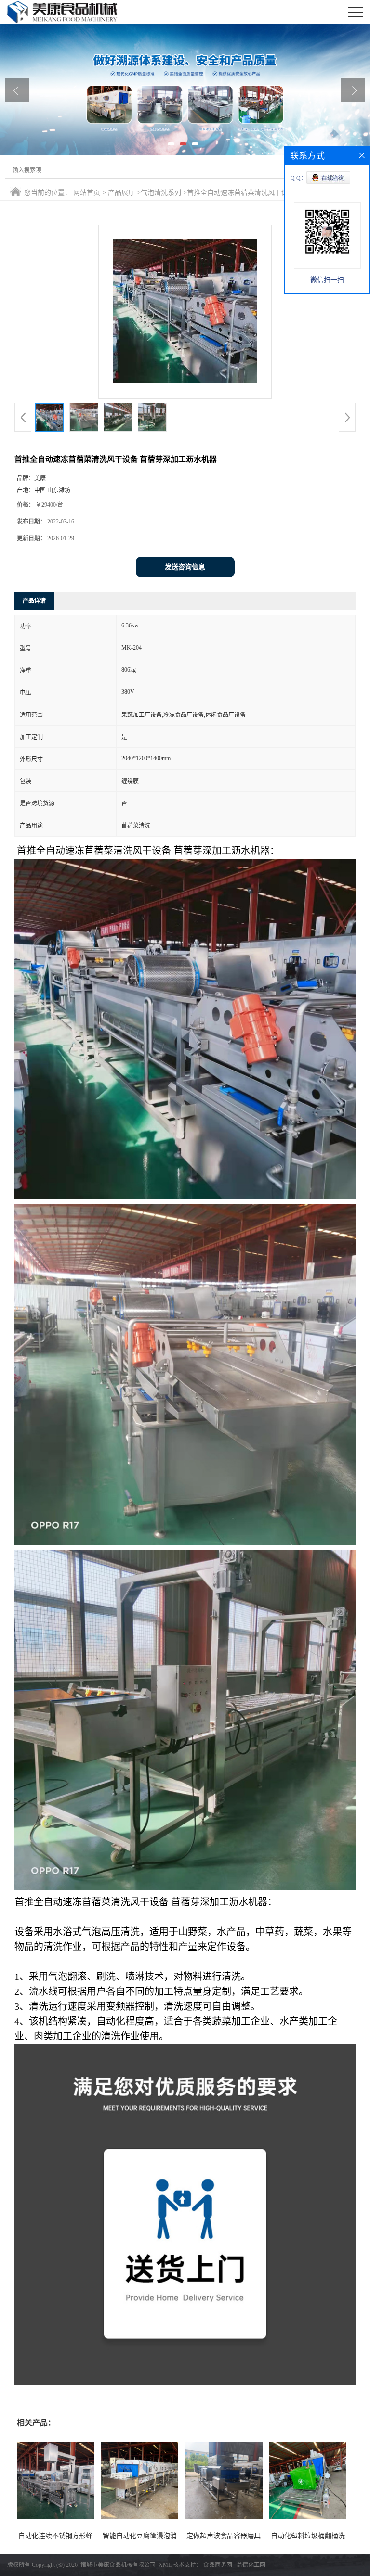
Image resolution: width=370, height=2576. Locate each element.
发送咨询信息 (185, 567)
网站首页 (87, 193)
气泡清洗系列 (161, 193)
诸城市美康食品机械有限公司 (118, 2565)
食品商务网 (218, 2565)
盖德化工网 (251, 2565)
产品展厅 (121, 193)
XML (165, 2565)
